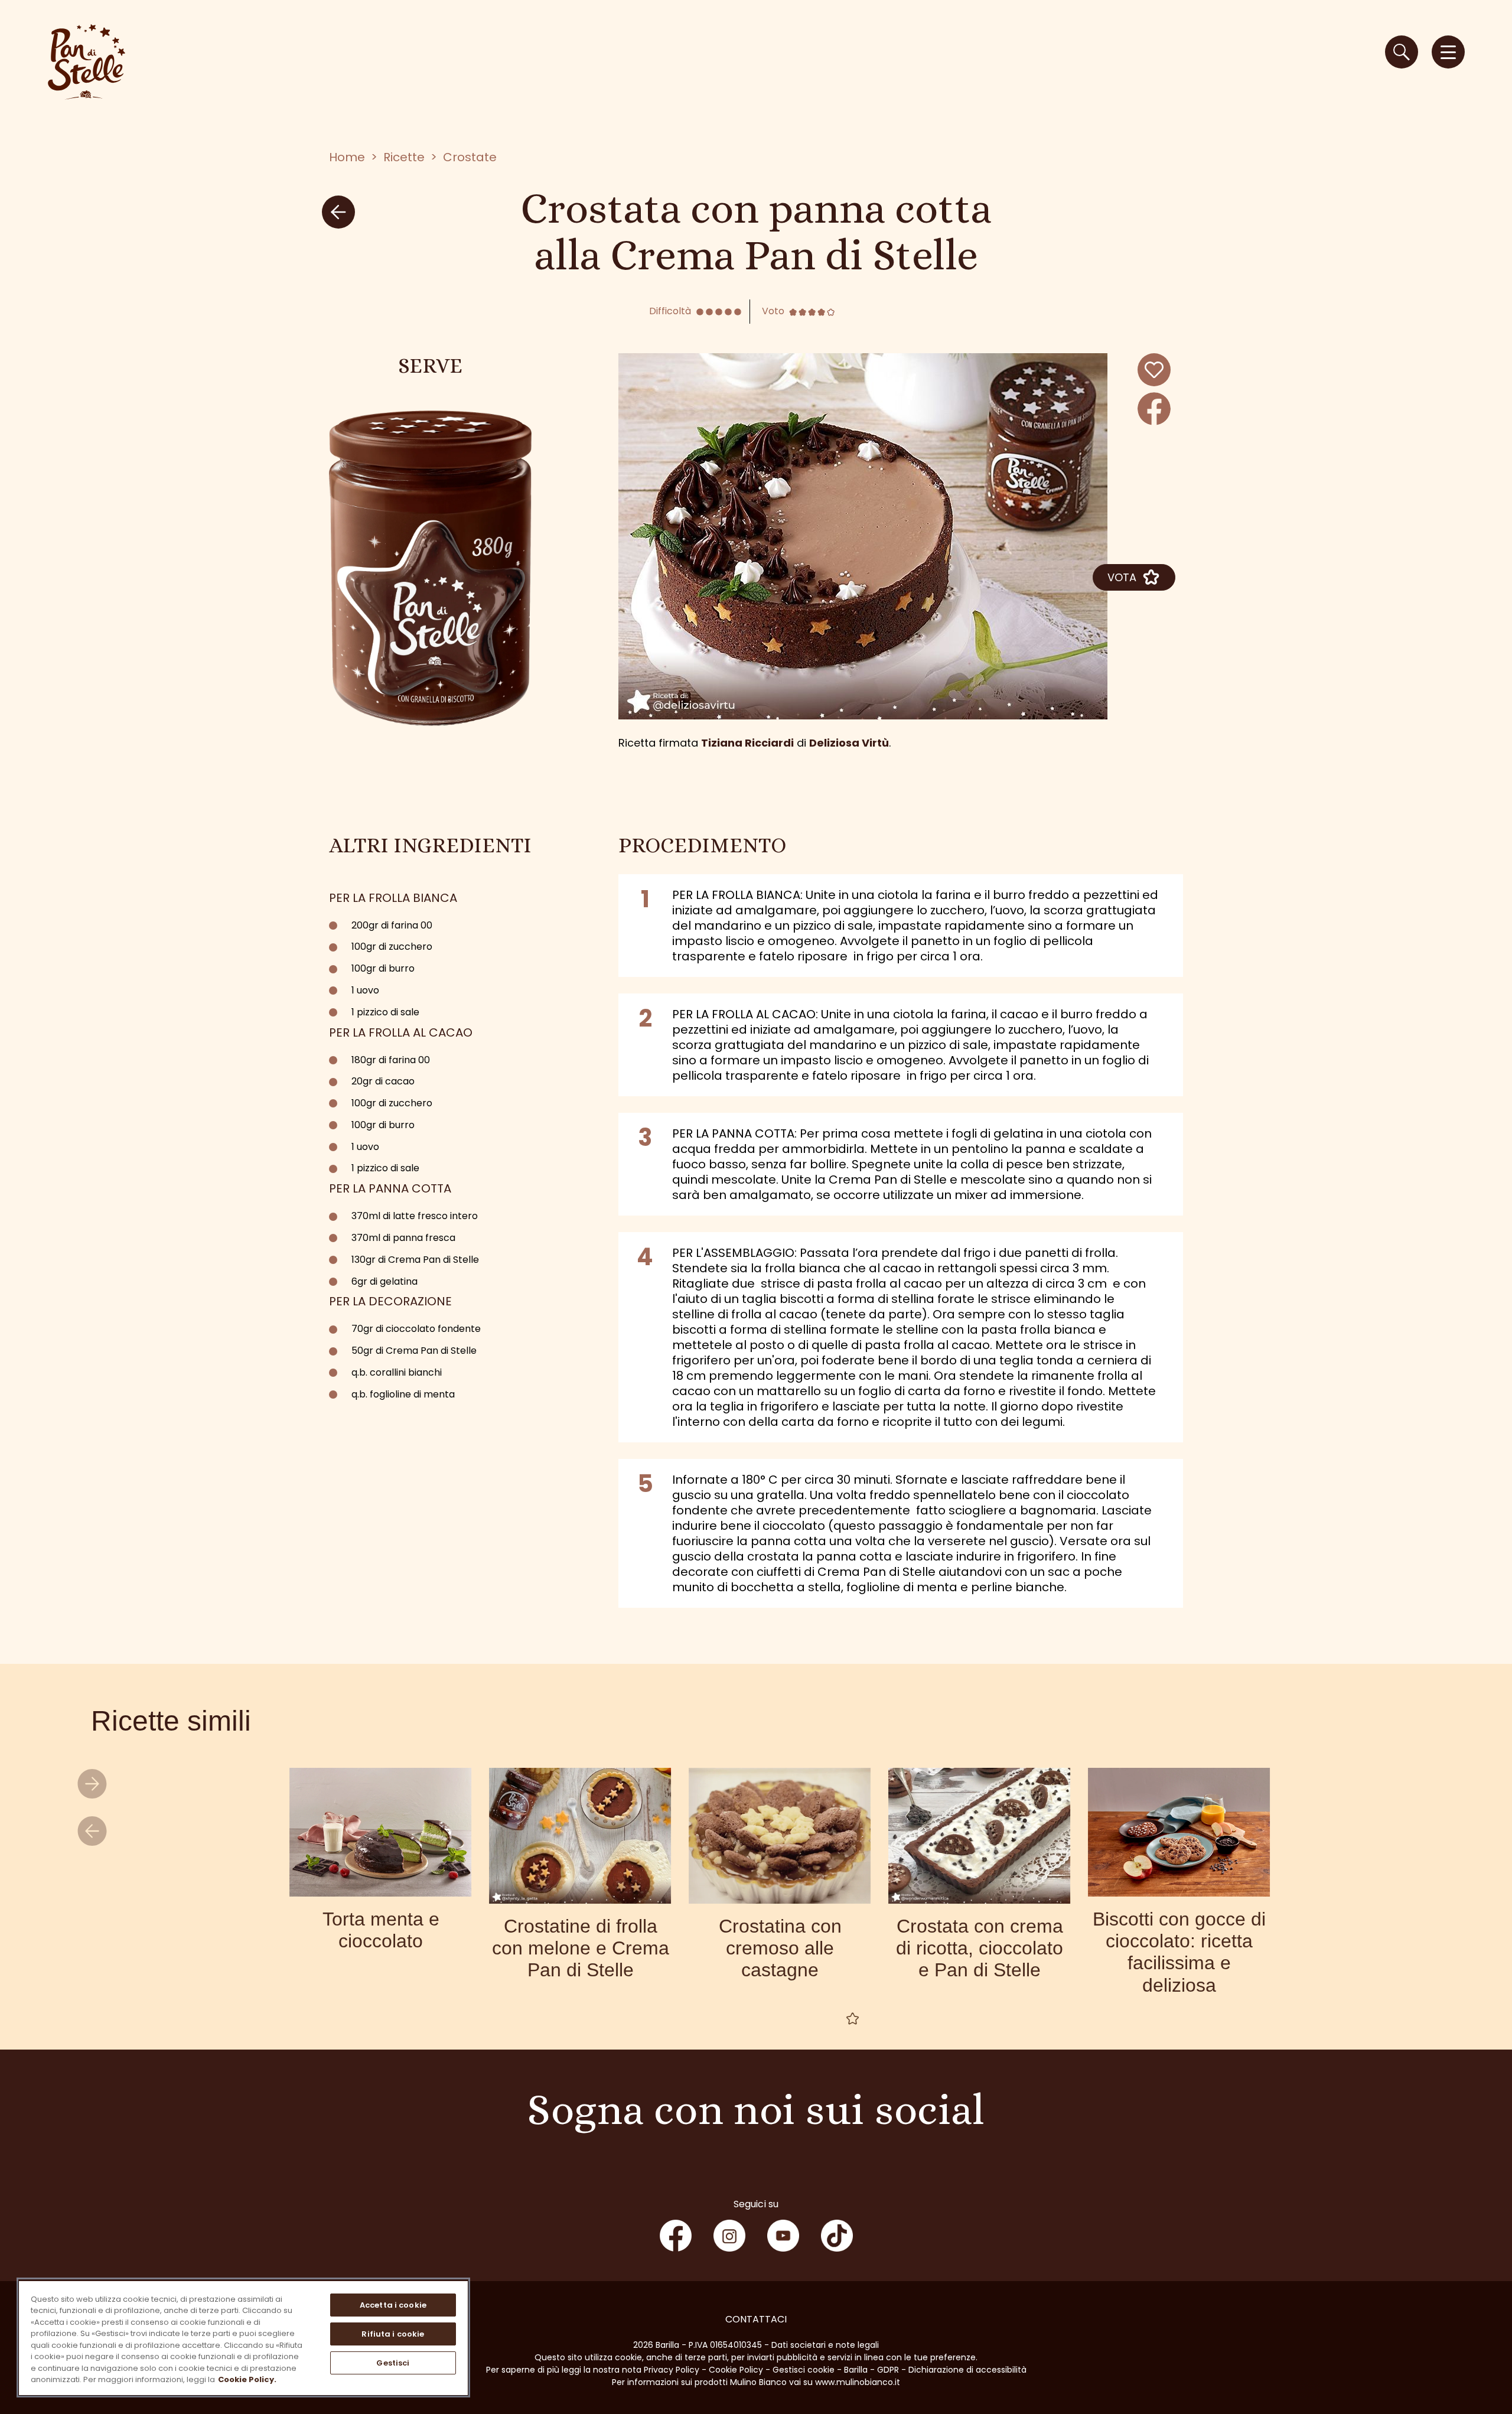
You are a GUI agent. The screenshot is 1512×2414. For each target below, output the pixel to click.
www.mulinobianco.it (858, 2382)
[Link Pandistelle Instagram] (729, 2236)
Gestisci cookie (804, 2370)
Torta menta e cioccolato (381, 1930)
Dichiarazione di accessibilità (967, 2370)
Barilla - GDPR (871, 2370)
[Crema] (431, 568)
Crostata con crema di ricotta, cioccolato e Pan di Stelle (980, 1948)
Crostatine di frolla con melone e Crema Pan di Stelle (581, 1948)
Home (347, 157)
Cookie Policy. (247, 2379)
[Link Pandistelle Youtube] (783, 2236)
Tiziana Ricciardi (747, 743)
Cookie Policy (736, 2370)
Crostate (470, 157)
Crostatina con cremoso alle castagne (780, 1948)
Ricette (404, 157)
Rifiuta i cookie (393, 2334)
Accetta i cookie (393, 2305)
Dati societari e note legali (825, 2345)
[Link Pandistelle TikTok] (837, 2236)
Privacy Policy (672, 2370)
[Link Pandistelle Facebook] (676, 2236)
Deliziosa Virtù (849, 743)
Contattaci (756, 2319)
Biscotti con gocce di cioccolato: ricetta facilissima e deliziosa (1179, 1952)
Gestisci (393, 2363)
